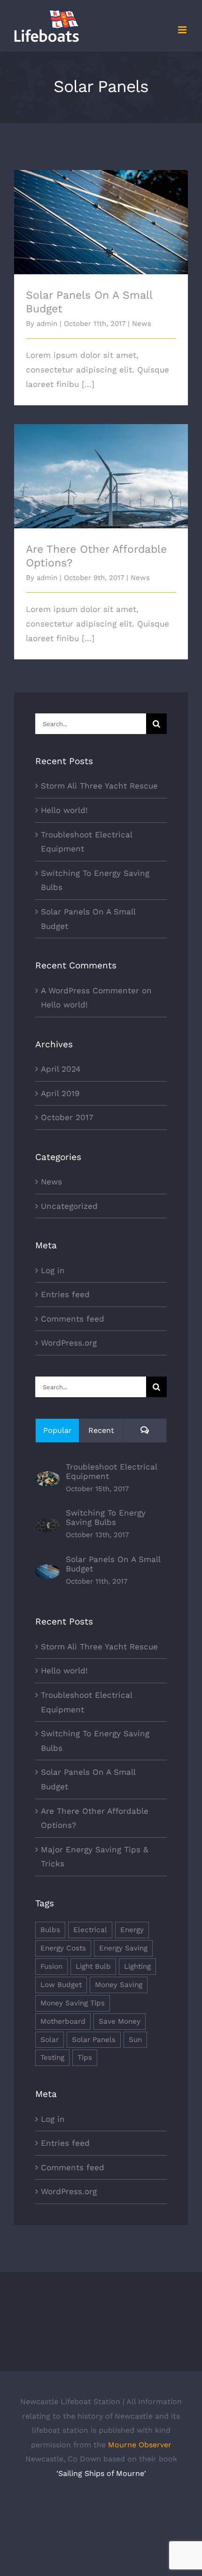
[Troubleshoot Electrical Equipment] (47, 1478)
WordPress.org (69, 1343)
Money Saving (119, 1985)
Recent (101, 1430)
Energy (132, 1930)
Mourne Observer (140, 2445)
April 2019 (60, 1093)
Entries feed (65, 1294)
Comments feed (73, 1319)
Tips (85, 2058)
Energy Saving (123, 1948)
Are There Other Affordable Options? (101, 468)
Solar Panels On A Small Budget (101, 214)
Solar (50, 2040)
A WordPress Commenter (90, 990)
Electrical (90, 1930)
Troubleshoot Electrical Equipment (111, 1471)
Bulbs (50, 1930)
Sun (135, 2040)
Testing (52, 2058)
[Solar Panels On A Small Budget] (47, 1571)
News (142, 324)
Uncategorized (69, 1206)
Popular (58, 1430)
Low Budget (61, 1985)
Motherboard (63, 2021)
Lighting (137, 1966)
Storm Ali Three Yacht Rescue (99, 786)
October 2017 (67, 1117)
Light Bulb (93, 1966)
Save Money (120, 2021)
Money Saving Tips (73, 2003)
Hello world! (64, 810)
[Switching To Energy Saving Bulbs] (47, 1525)
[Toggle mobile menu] (183, 30)
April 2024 (61, 1069)
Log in (53, 1270)
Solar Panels (94, 2040)
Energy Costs (63, 1948)
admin (47, 324)
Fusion (51, 1966)
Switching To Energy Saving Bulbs (106, 1517)
